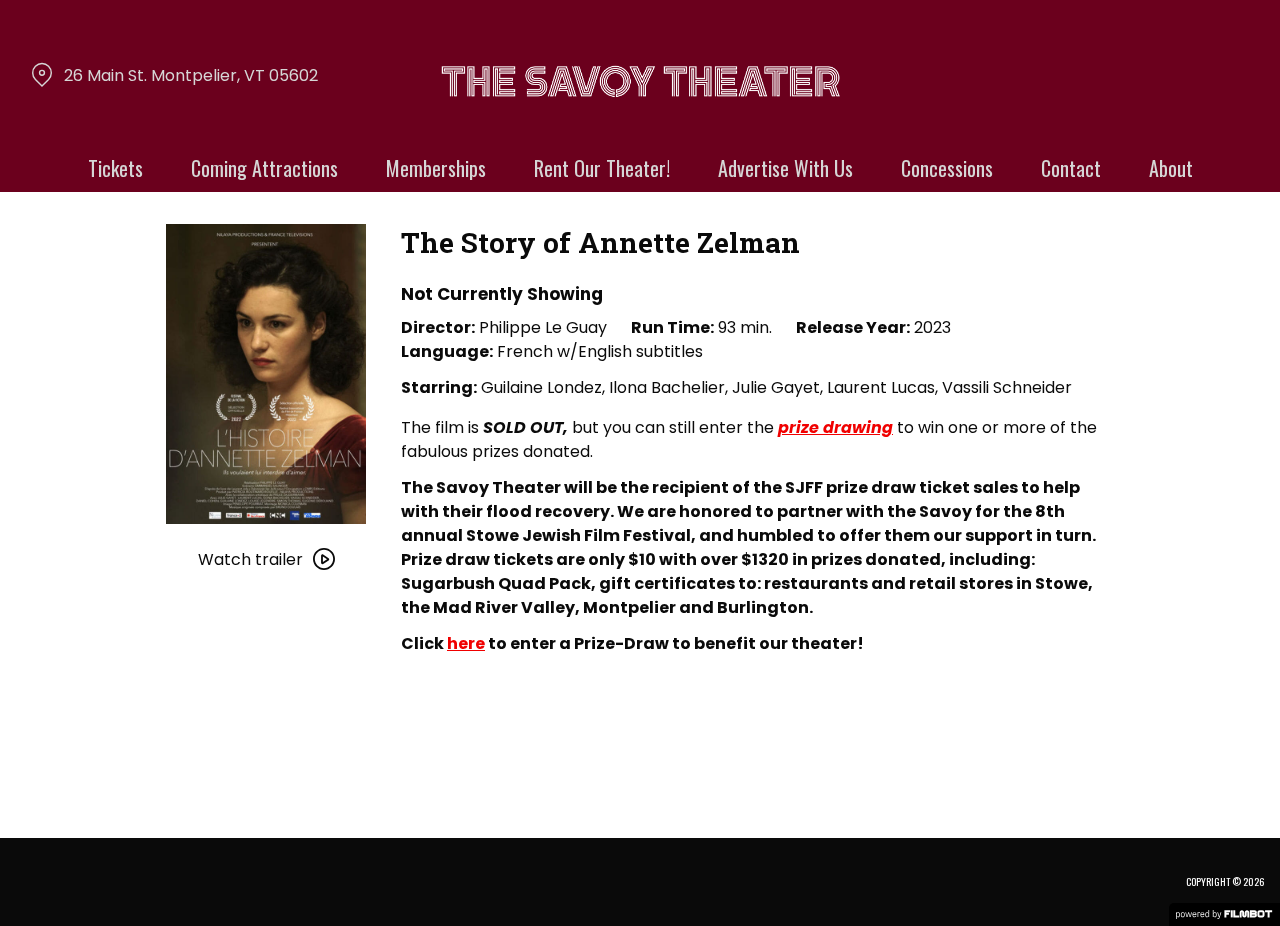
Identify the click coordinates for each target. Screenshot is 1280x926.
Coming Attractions (264, 168)
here (466, 643)
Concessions (947, 168)
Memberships (436, 168)
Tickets (115, 168)
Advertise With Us (785, 168)
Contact (1071, 168)
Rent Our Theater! (602, 168)
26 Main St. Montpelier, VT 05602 (191, 75)
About (1171, 168)
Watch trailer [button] (250, 559)
